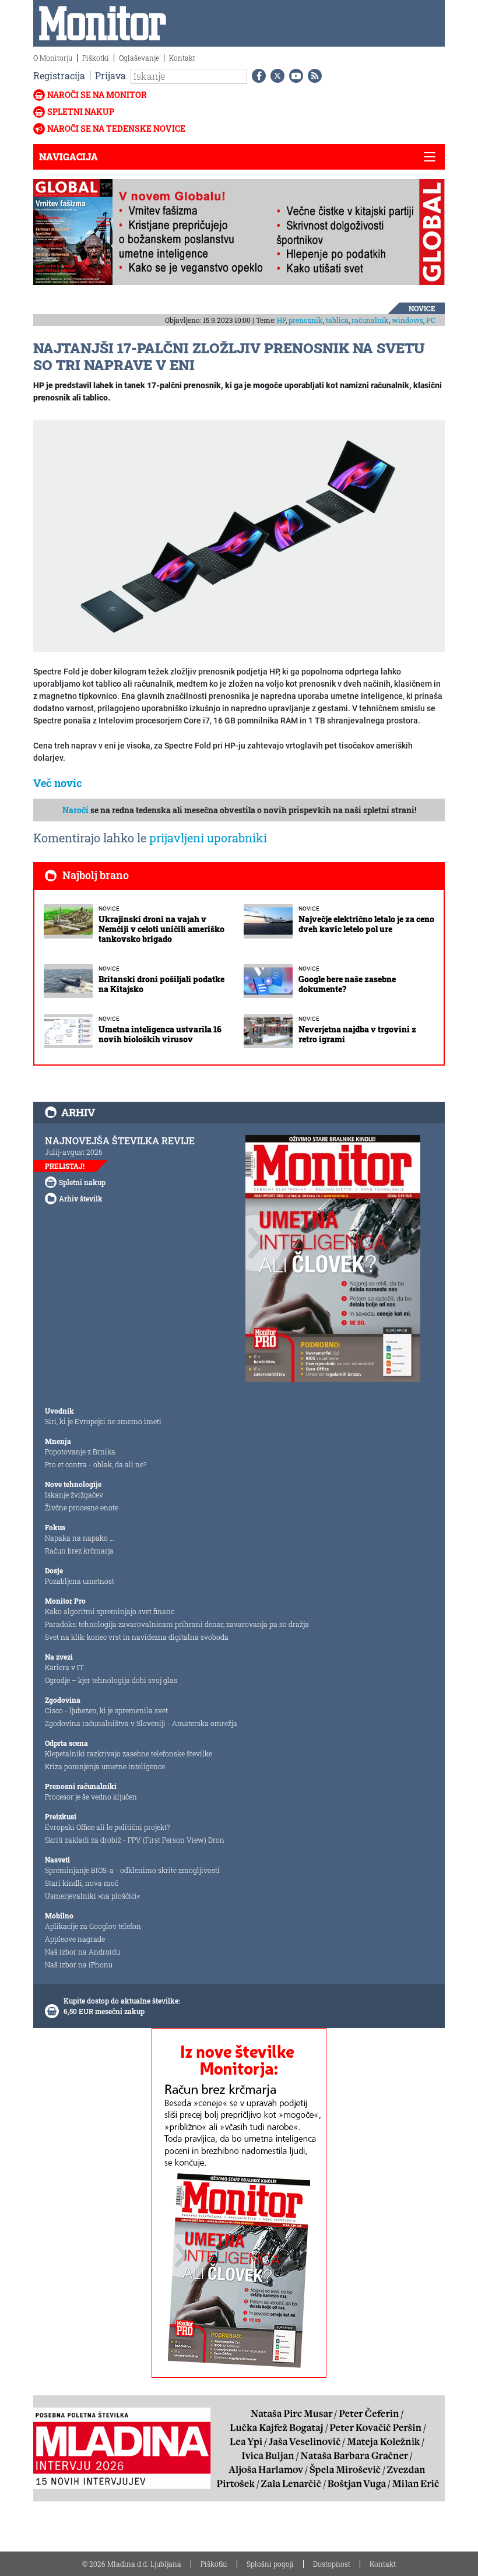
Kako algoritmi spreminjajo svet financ (110, 1611)
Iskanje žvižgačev (74, 1495)
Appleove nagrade (75, 1939)
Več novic (58, 783)
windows (407, 320)
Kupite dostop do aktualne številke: (122, 2001)
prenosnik (306, 320)
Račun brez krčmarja (79, 1551)
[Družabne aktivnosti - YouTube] (294, 76)
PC (431, 320)
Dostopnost (332, 2564)
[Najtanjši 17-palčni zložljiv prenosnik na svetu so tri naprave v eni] (239, 535)
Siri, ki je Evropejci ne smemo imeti (103, 1421)
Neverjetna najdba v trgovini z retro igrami (357, 1034)
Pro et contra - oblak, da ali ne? (96, 1464)
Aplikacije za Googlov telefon (93, 1926)
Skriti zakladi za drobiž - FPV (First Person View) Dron (135, 1840)
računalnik (370, 320)
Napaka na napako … (80, 1538)
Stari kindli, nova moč (82, 1883)
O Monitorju (53, 58)
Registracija (59, 75)
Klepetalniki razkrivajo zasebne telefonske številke (129, 1753)
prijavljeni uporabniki (208, 838)
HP (281, 320)
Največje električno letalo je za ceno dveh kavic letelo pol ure (366, 924)
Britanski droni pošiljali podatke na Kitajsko (161, 984)
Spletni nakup (81, 112)
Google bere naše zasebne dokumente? (347, 984)
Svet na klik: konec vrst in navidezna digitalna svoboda (137, 1637)
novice (422, 308)
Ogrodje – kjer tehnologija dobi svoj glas (111, 1680)
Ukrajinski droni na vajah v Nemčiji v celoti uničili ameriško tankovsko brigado (161, 929)
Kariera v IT (64, 1667)
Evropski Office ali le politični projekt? (107, 1827)
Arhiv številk (81, 1199)
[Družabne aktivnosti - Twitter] (275, 76)
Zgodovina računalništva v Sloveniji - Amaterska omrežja (141, 1723)
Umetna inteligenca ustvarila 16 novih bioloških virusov (160, 1034)
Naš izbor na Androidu (82, 1952)
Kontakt (182, 58)
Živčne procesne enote (82, 1507)
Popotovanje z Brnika (80, 1452)
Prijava (110, 75)
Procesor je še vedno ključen (91, 1797)
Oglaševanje (139, 58)
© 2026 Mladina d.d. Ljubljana (132, 2564)
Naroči (75, 810)
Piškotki (96, 58)
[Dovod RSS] (312, 76)
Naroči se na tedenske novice (116, 129)
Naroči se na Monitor (97, 95)
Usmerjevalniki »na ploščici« (92, 1896)
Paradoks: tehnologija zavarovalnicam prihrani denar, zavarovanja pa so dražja (177, 1624)
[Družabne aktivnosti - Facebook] (256, 76)
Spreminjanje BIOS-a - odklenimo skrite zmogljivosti (132, 1870)
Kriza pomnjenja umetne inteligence (105, 1766)
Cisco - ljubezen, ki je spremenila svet (106, 1710)
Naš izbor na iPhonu (79, 1964)
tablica (337, 320)
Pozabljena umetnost (80, 1581)
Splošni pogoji (270, 2564)
